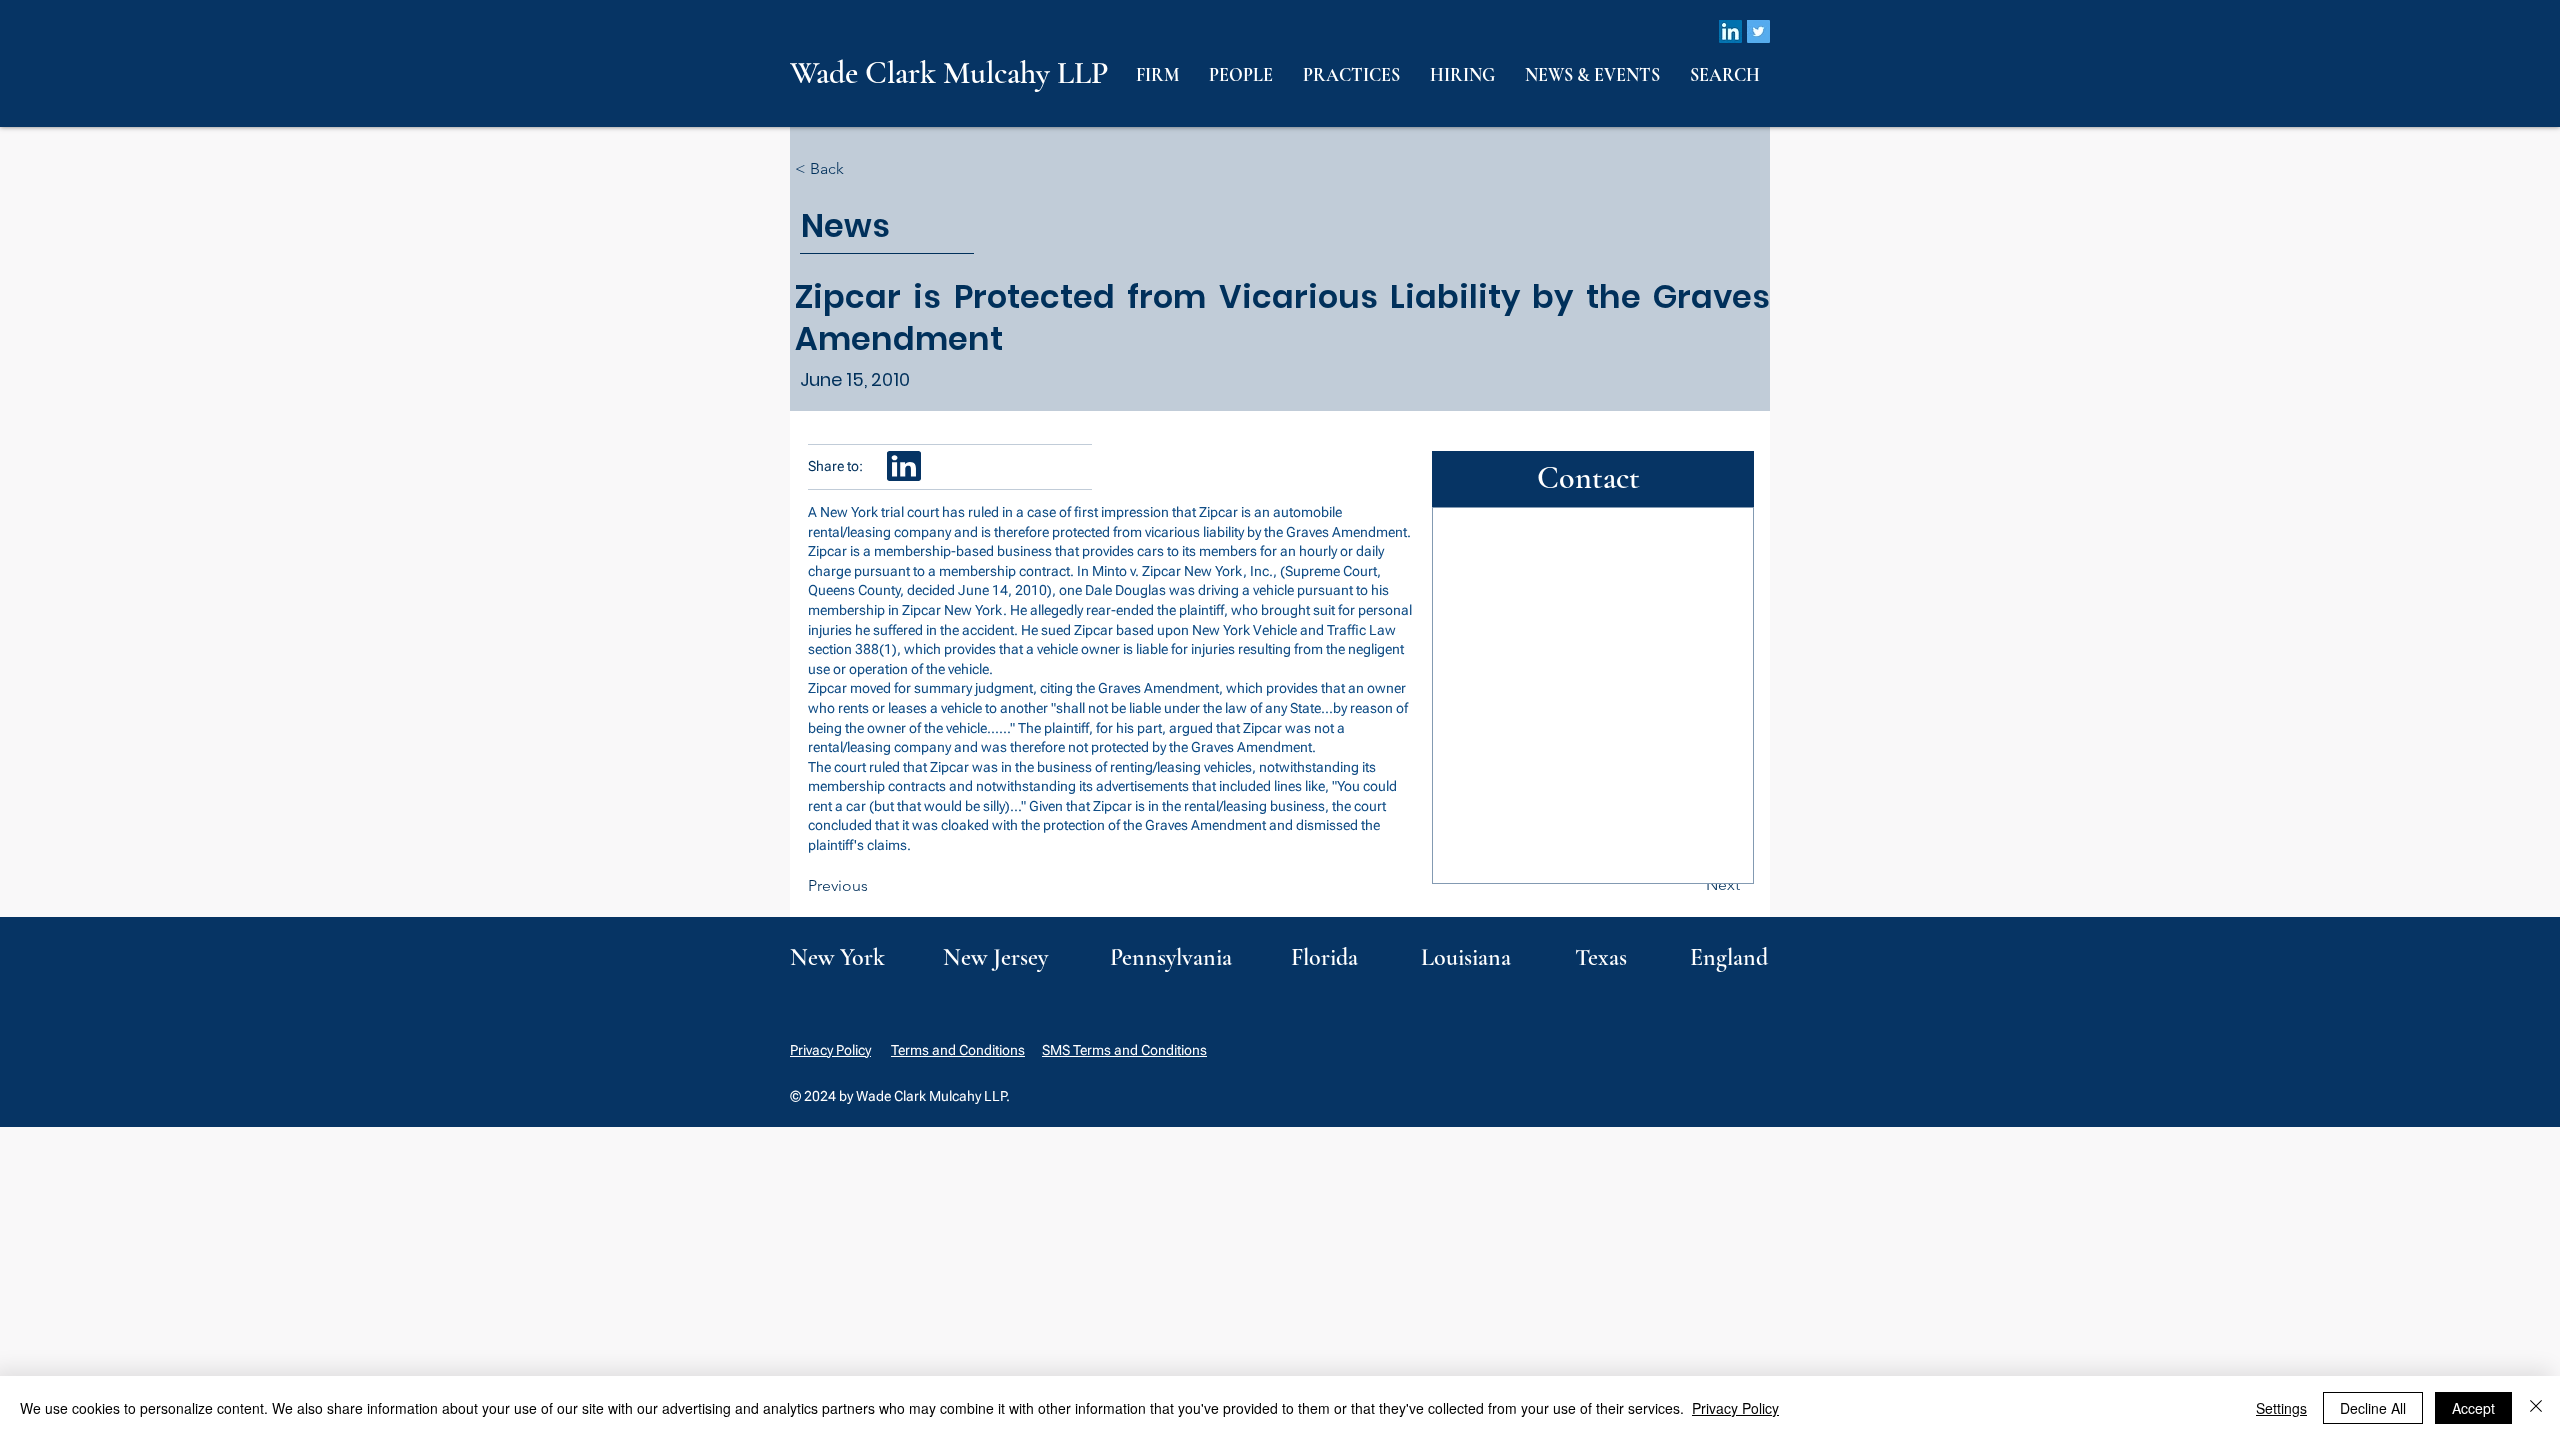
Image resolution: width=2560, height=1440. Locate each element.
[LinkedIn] (1730, 31)
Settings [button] (2281, 1408)
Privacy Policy (830, 1050)
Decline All (2373, 1408)
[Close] (2536, 1408)
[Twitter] (1758, 31)
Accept (2473, 1408)
